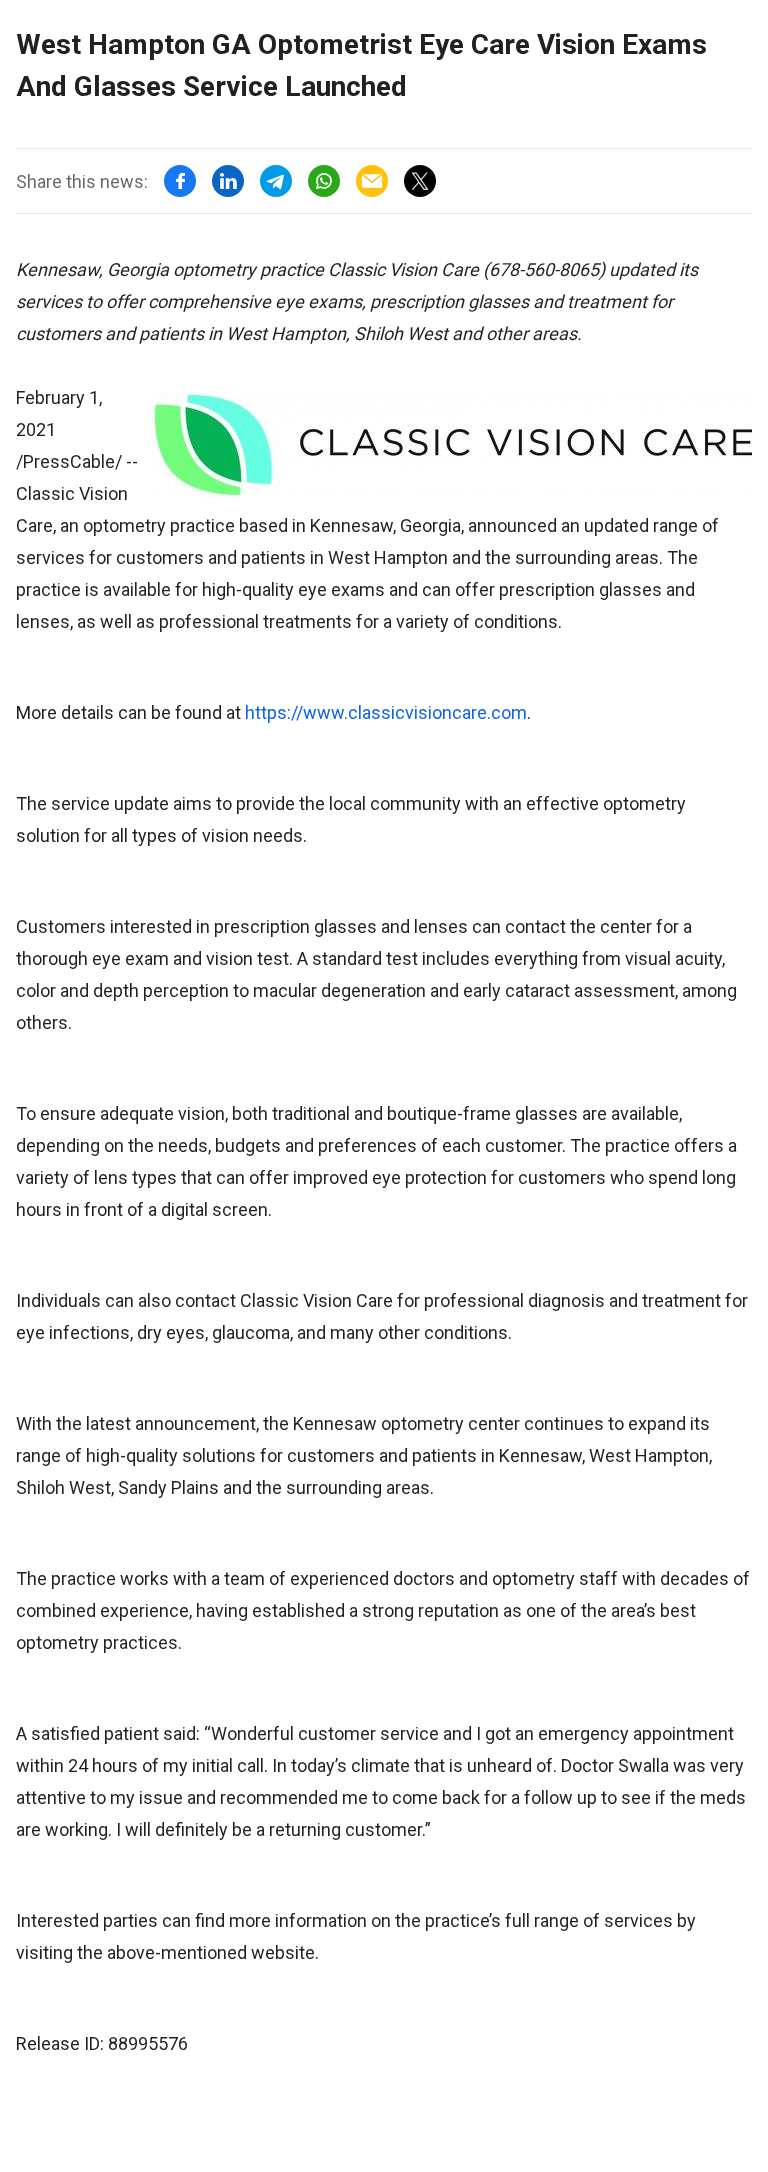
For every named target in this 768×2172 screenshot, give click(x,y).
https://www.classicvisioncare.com (386, 712)
